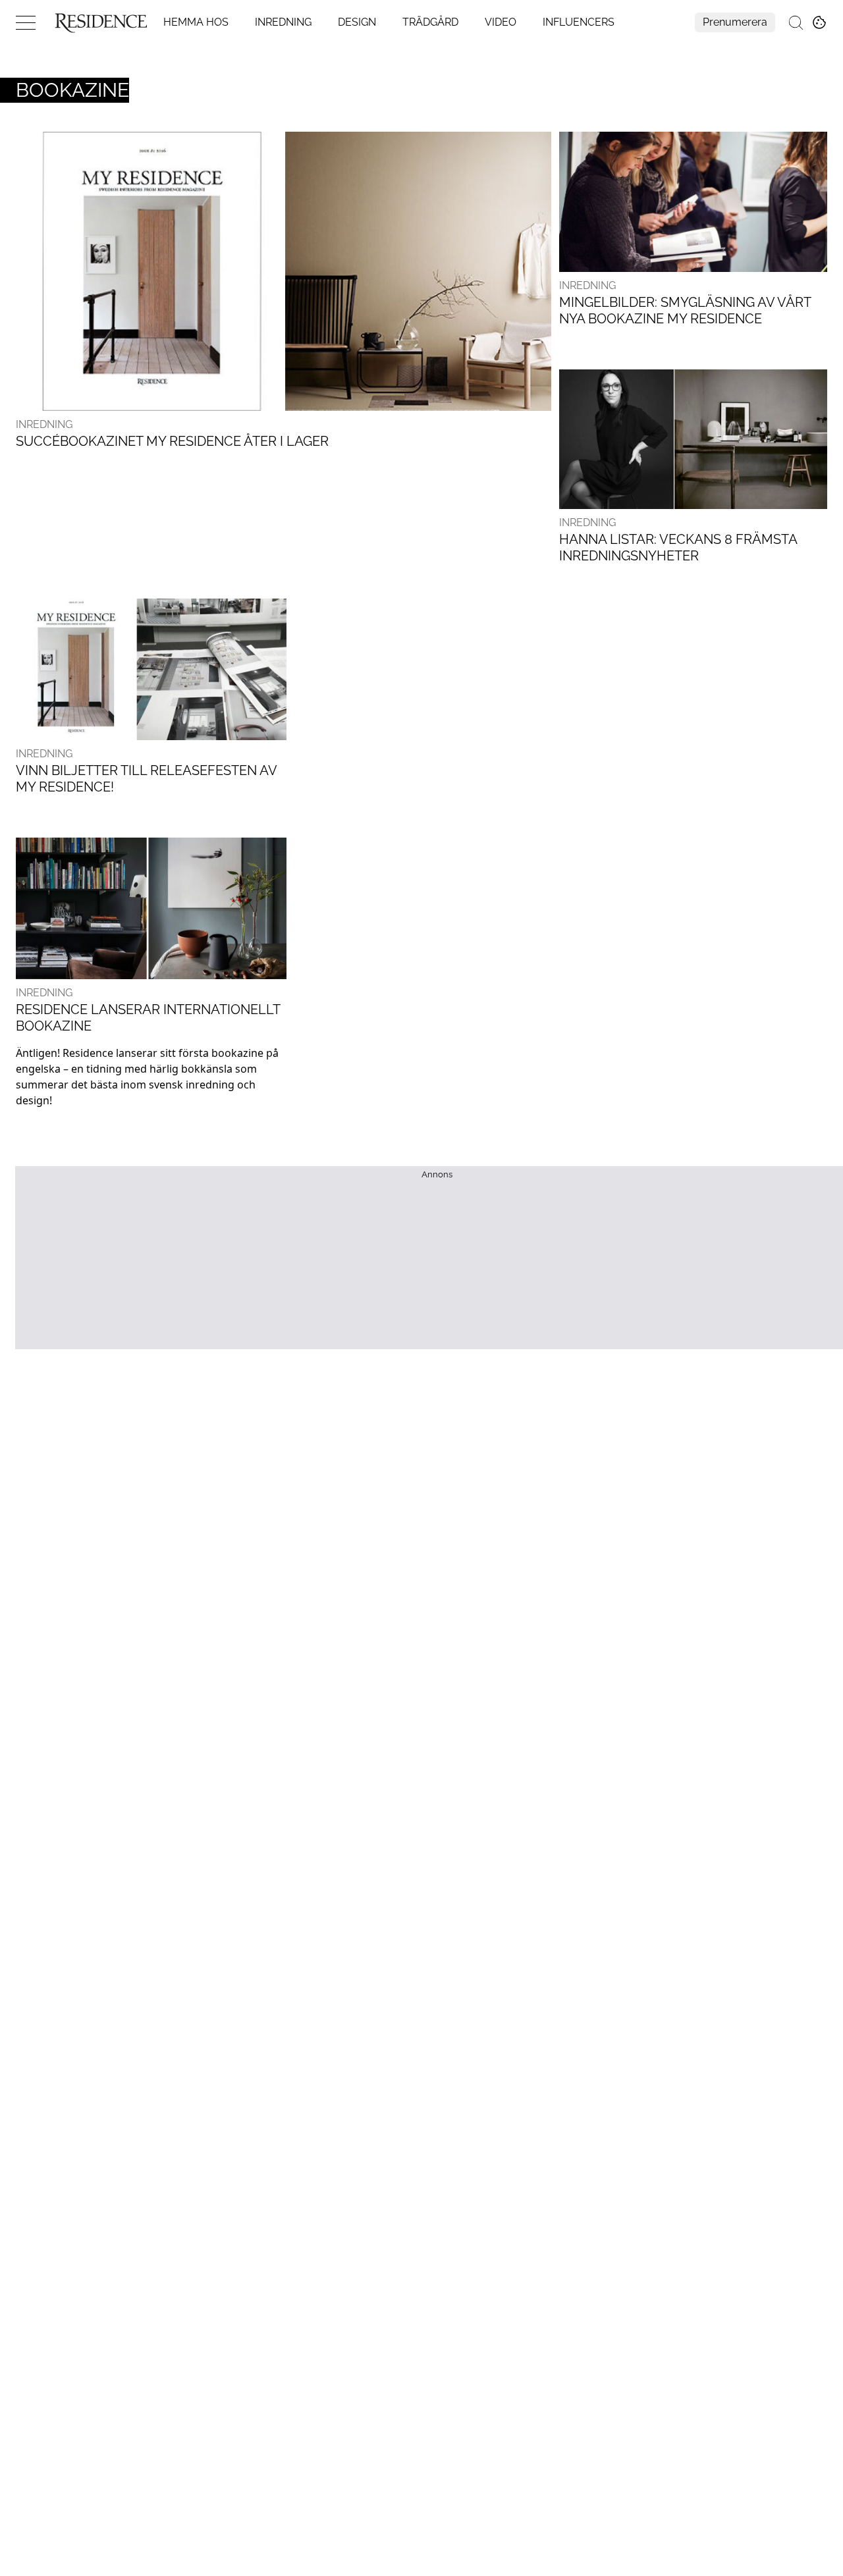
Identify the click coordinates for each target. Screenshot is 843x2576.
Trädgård (430, 22)
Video (501, 22)
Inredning (283, 22)
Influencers (579, 22)
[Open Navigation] (26, 22)
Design (357, 22)
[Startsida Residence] (101, 22)
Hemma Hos (196, 22)
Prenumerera (735, 22)
